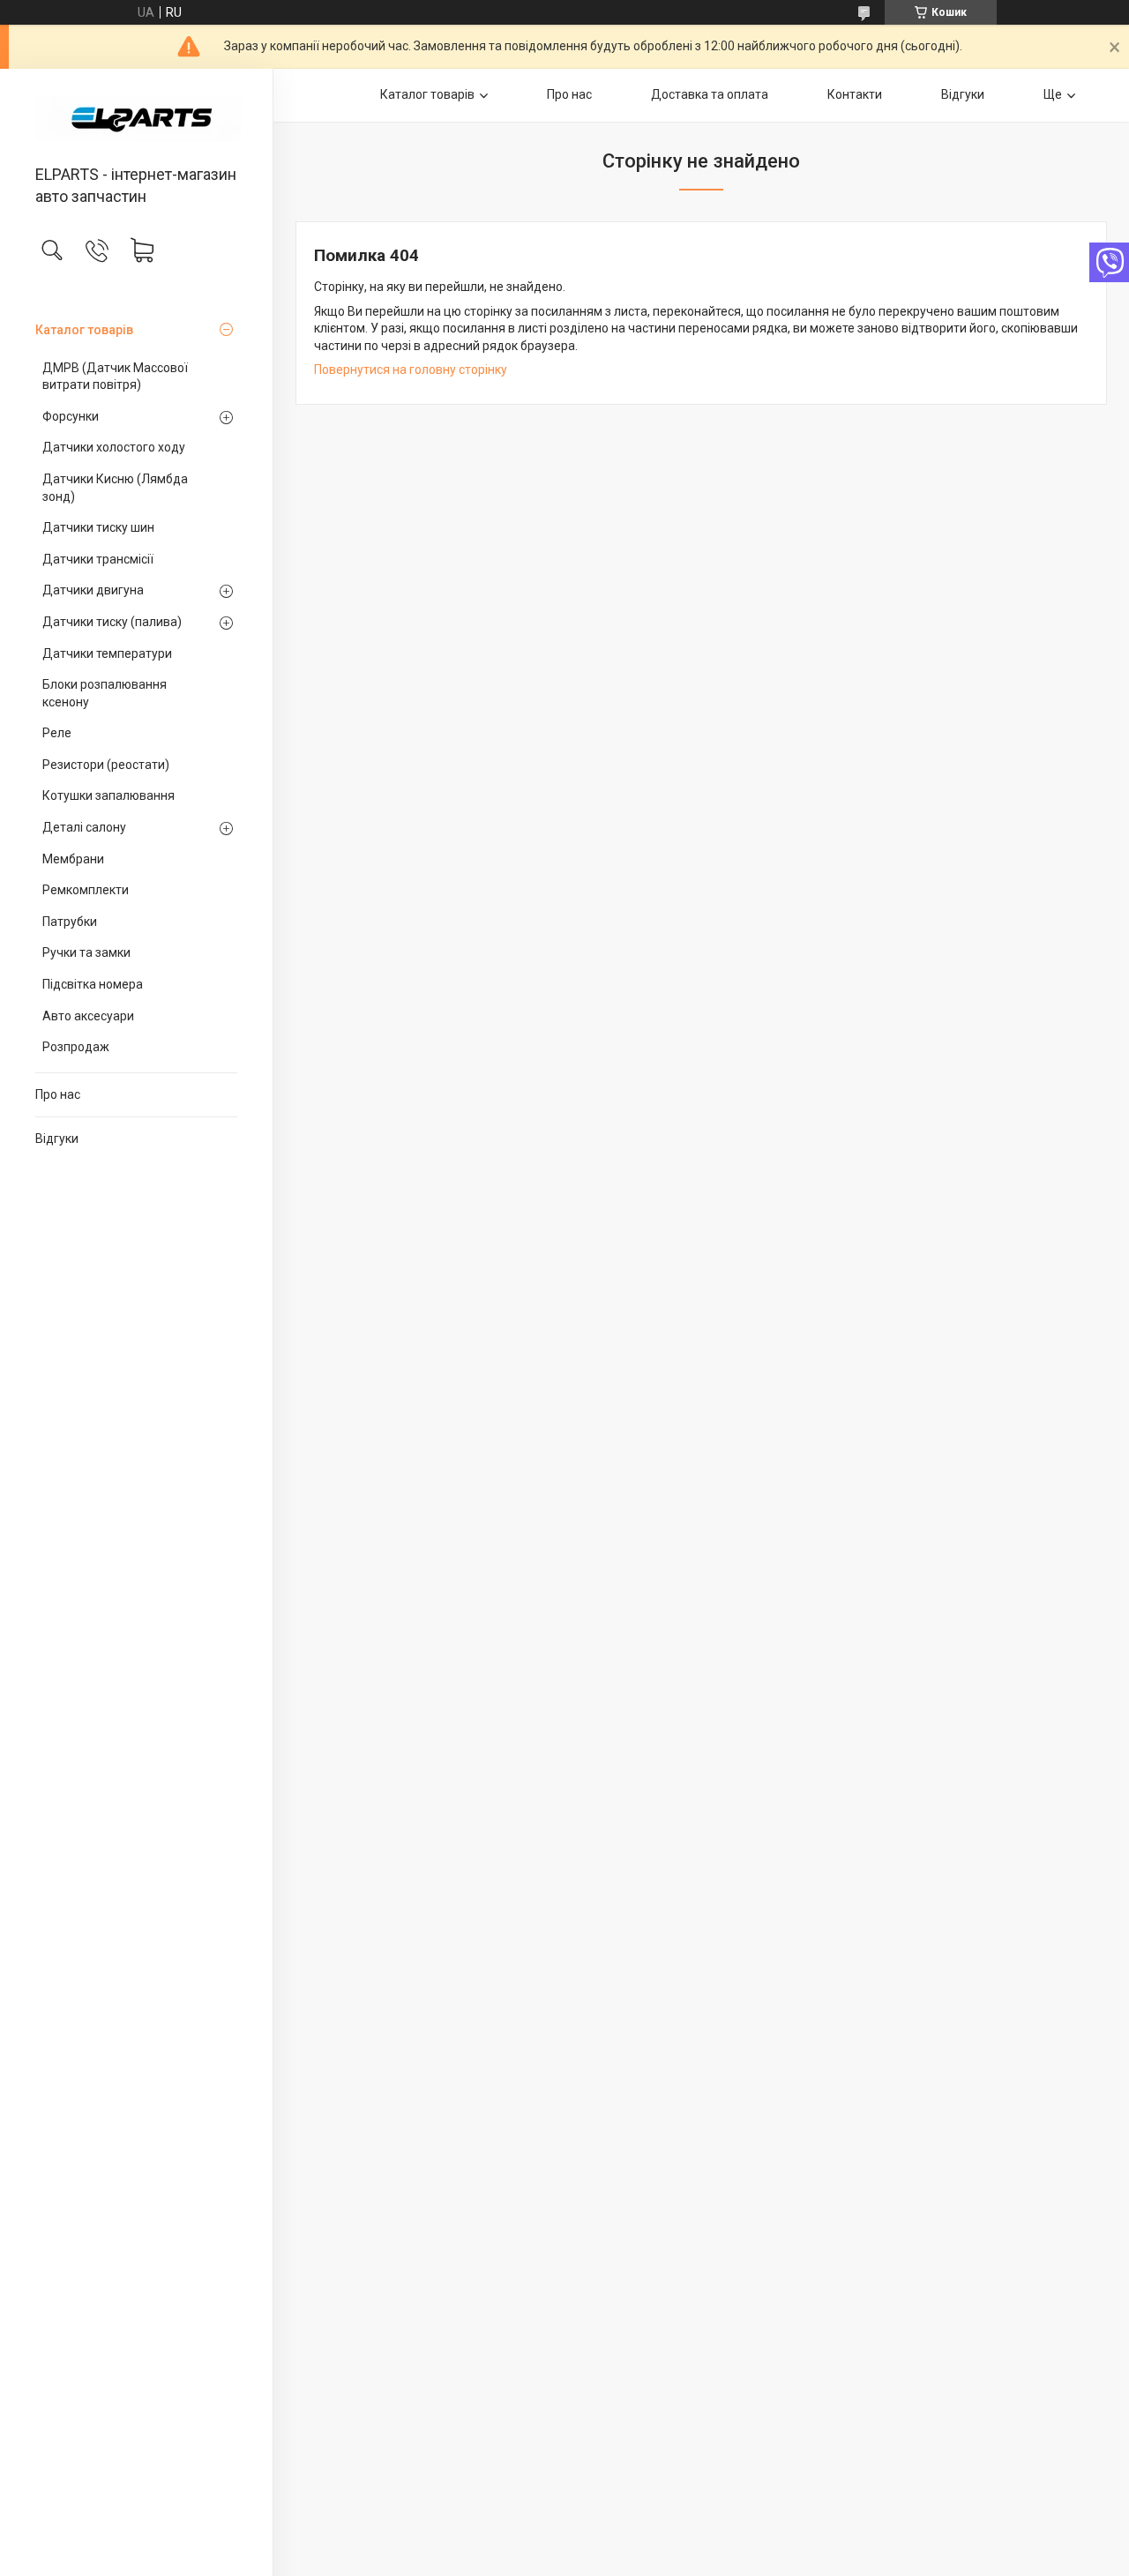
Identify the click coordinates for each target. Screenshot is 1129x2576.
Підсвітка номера (93, 984)
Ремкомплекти (86, 890)
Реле (57, 733)
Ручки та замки (86, 952)
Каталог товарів (84, 330)
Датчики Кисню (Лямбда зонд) (115, 488)
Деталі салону (84, 827)
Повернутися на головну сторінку (411, 370)
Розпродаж (76, 1047)
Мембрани (73, 859)
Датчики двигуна (93, 590)
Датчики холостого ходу (114, 447)
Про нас (58, 1094)
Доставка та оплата (710, 94)
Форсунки (71, 416)
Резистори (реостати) (106, 765)
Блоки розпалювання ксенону (105, 693)
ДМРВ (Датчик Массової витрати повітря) (115, 377)
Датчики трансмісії (98, 559)
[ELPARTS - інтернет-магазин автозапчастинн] (136, 118)
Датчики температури (107, 653)
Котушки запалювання (108, 795)
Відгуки (57, 1139)
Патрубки (70, 922)
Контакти (855, 94)
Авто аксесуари (88, 1016)
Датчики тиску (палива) (112, 622)
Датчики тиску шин (98, 527)
